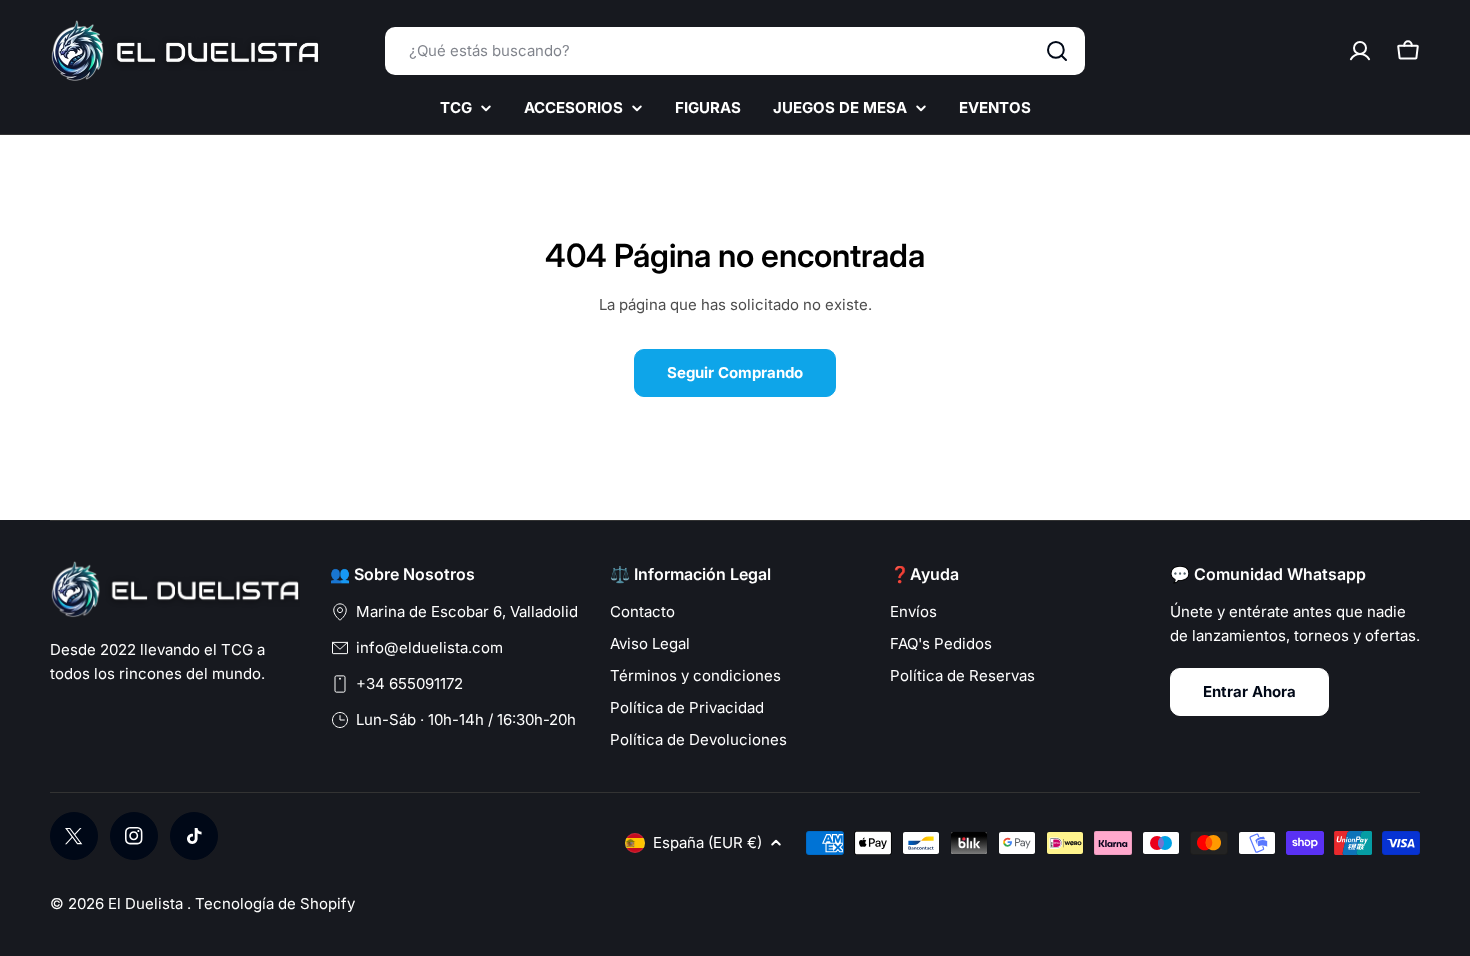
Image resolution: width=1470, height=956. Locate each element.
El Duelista (147, 903)
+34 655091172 (409, 683)
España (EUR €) (707, 842)
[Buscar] (1057, 51)
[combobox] (735, 51)
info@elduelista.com (429, 647)
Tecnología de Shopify (275, 903)
